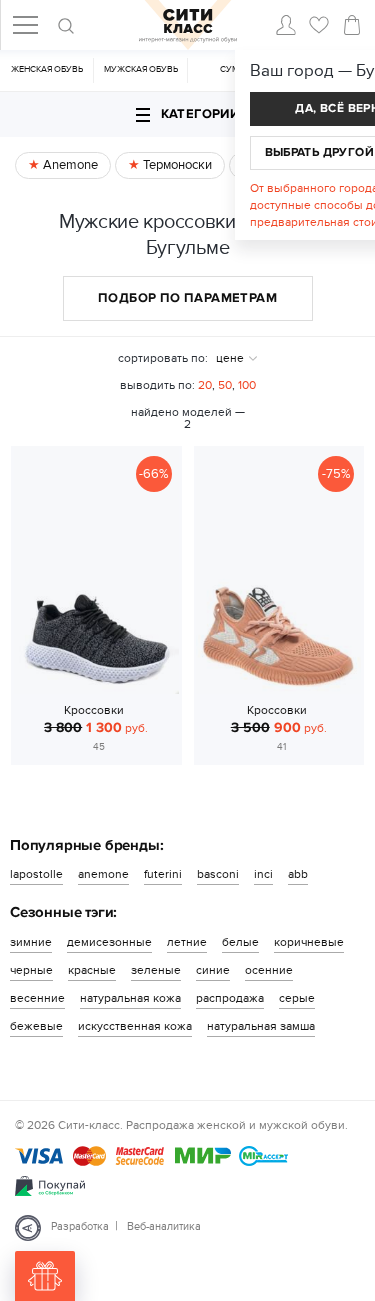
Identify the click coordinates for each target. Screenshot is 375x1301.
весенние (37, 998)
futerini (163, 874)
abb (298, 874)
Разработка (80, 1226)
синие (213, 970)
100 (247, 385)
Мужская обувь (141, 69)
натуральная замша (261, 1026)
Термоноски (176, 165)
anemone (103, 874)
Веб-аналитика (164, 1226)
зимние (31, 942)
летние (187, 942)
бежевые (36, 1026)
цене (230, 358)
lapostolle (36, 874)
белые (240, 942)
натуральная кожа (130, 998)
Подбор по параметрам (187, 298)
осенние (269, 970)
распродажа (230, 998)
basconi (218, 874)
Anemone (69, 165)
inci (263, 874)
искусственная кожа (135, 1026)
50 (225, 385)
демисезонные (109, 942)
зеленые (156, 970)
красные (92, 970)
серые (297, 998)
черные (31, 970)
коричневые (309, 942)
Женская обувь (47, 69)
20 (205, 385)
